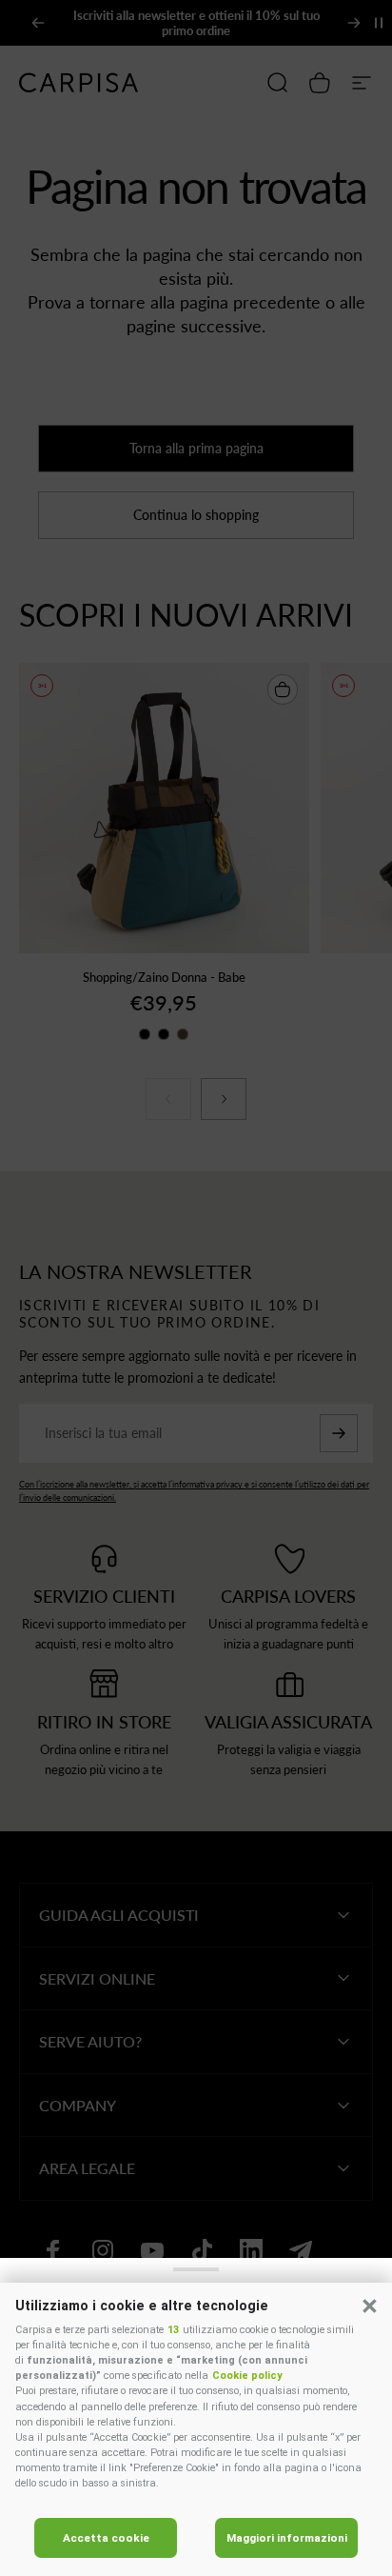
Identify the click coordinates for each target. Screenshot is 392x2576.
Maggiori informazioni (287, 2538)
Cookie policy (247, 2376)
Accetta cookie (106, 2538)
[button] (369, 2306)
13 (173, 2330)
